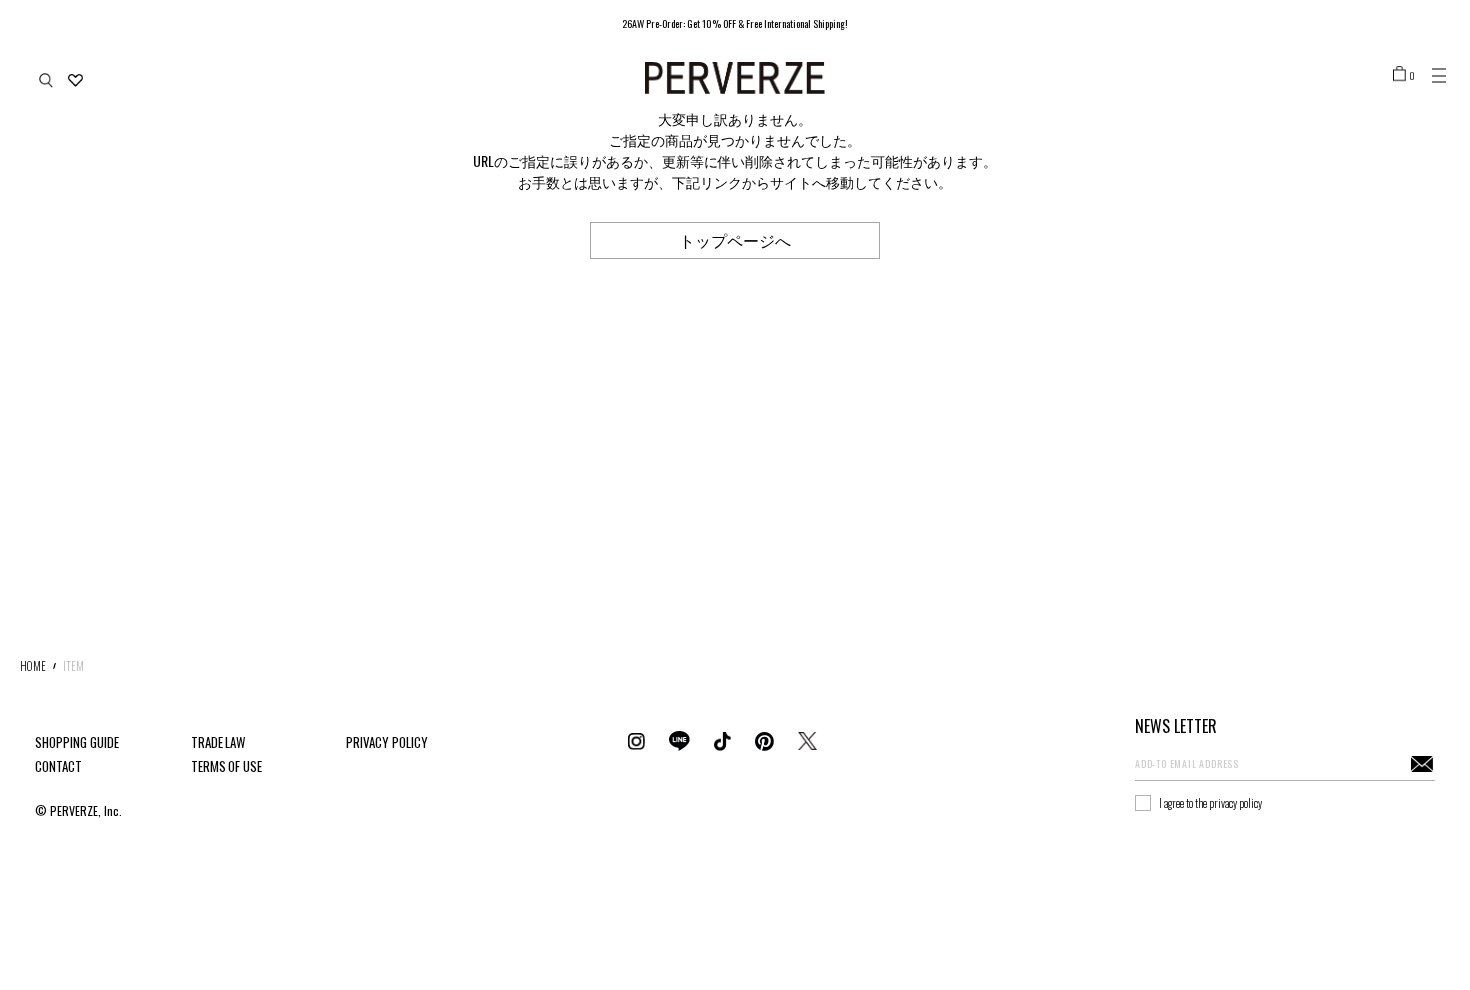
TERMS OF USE (227, 766)
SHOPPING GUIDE (77, 742)
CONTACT (58, 766)
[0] (1399, 73)
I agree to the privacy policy (1210, 803)
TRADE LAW (218, 742)
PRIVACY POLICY (387, 742)
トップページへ (735, 240)
